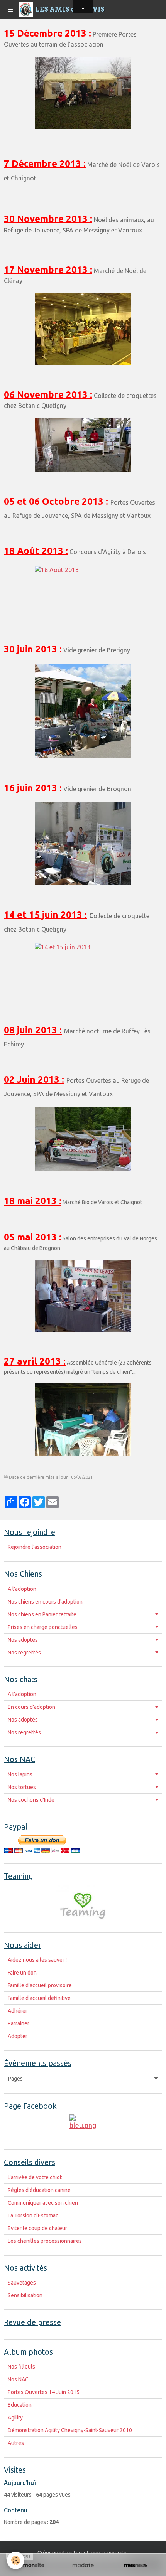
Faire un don (22, 1973)
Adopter (18, 2036)
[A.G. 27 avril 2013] (83, 1419)
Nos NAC (18, 2379)
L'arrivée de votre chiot (35, 2177)
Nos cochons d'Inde (31, 1800)
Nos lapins (20, 1774)
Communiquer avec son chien (43, 2203)
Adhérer (18, 2011)
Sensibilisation (25, 2295)
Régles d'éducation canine (39, 2190)
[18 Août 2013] (83, 593)
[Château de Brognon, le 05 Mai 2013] (83, 1296)
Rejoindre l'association (35, 1547)
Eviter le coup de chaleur (37, 2228)
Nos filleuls (21, 2367)
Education (20, 2405)
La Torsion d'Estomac (33, 2215)
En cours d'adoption (31, 1707)
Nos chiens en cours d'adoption (45, 1602)
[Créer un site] (31, 2566)
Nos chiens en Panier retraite (42, 1614)
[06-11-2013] (83, 445)
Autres (16, 2443)
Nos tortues (22, 1787)
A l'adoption (22, 1589)
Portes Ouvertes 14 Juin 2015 (44, 2392)
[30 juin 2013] (83, 711)
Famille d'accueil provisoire (40, 1985)
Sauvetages (22, 2283)
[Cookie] (16, 2560)
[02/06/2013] (83, 1139)
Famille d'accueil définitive (39, 1998)
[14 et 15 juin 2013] (83, 972)
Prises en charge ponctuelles (43, 1627)
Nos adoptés (23, 1640)
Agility (15, 2418)
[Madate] (83, 2566)
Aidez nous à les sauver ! (37, 1960)
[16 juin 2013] (83, 844)
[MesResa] (135, 2566)
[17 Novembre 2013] (83, 329)
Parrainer (19, 2023)
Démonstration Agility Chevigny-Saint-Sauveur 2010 (70, 2430)
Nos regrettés (24, 1653)
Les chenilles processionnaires (45, 2241)
